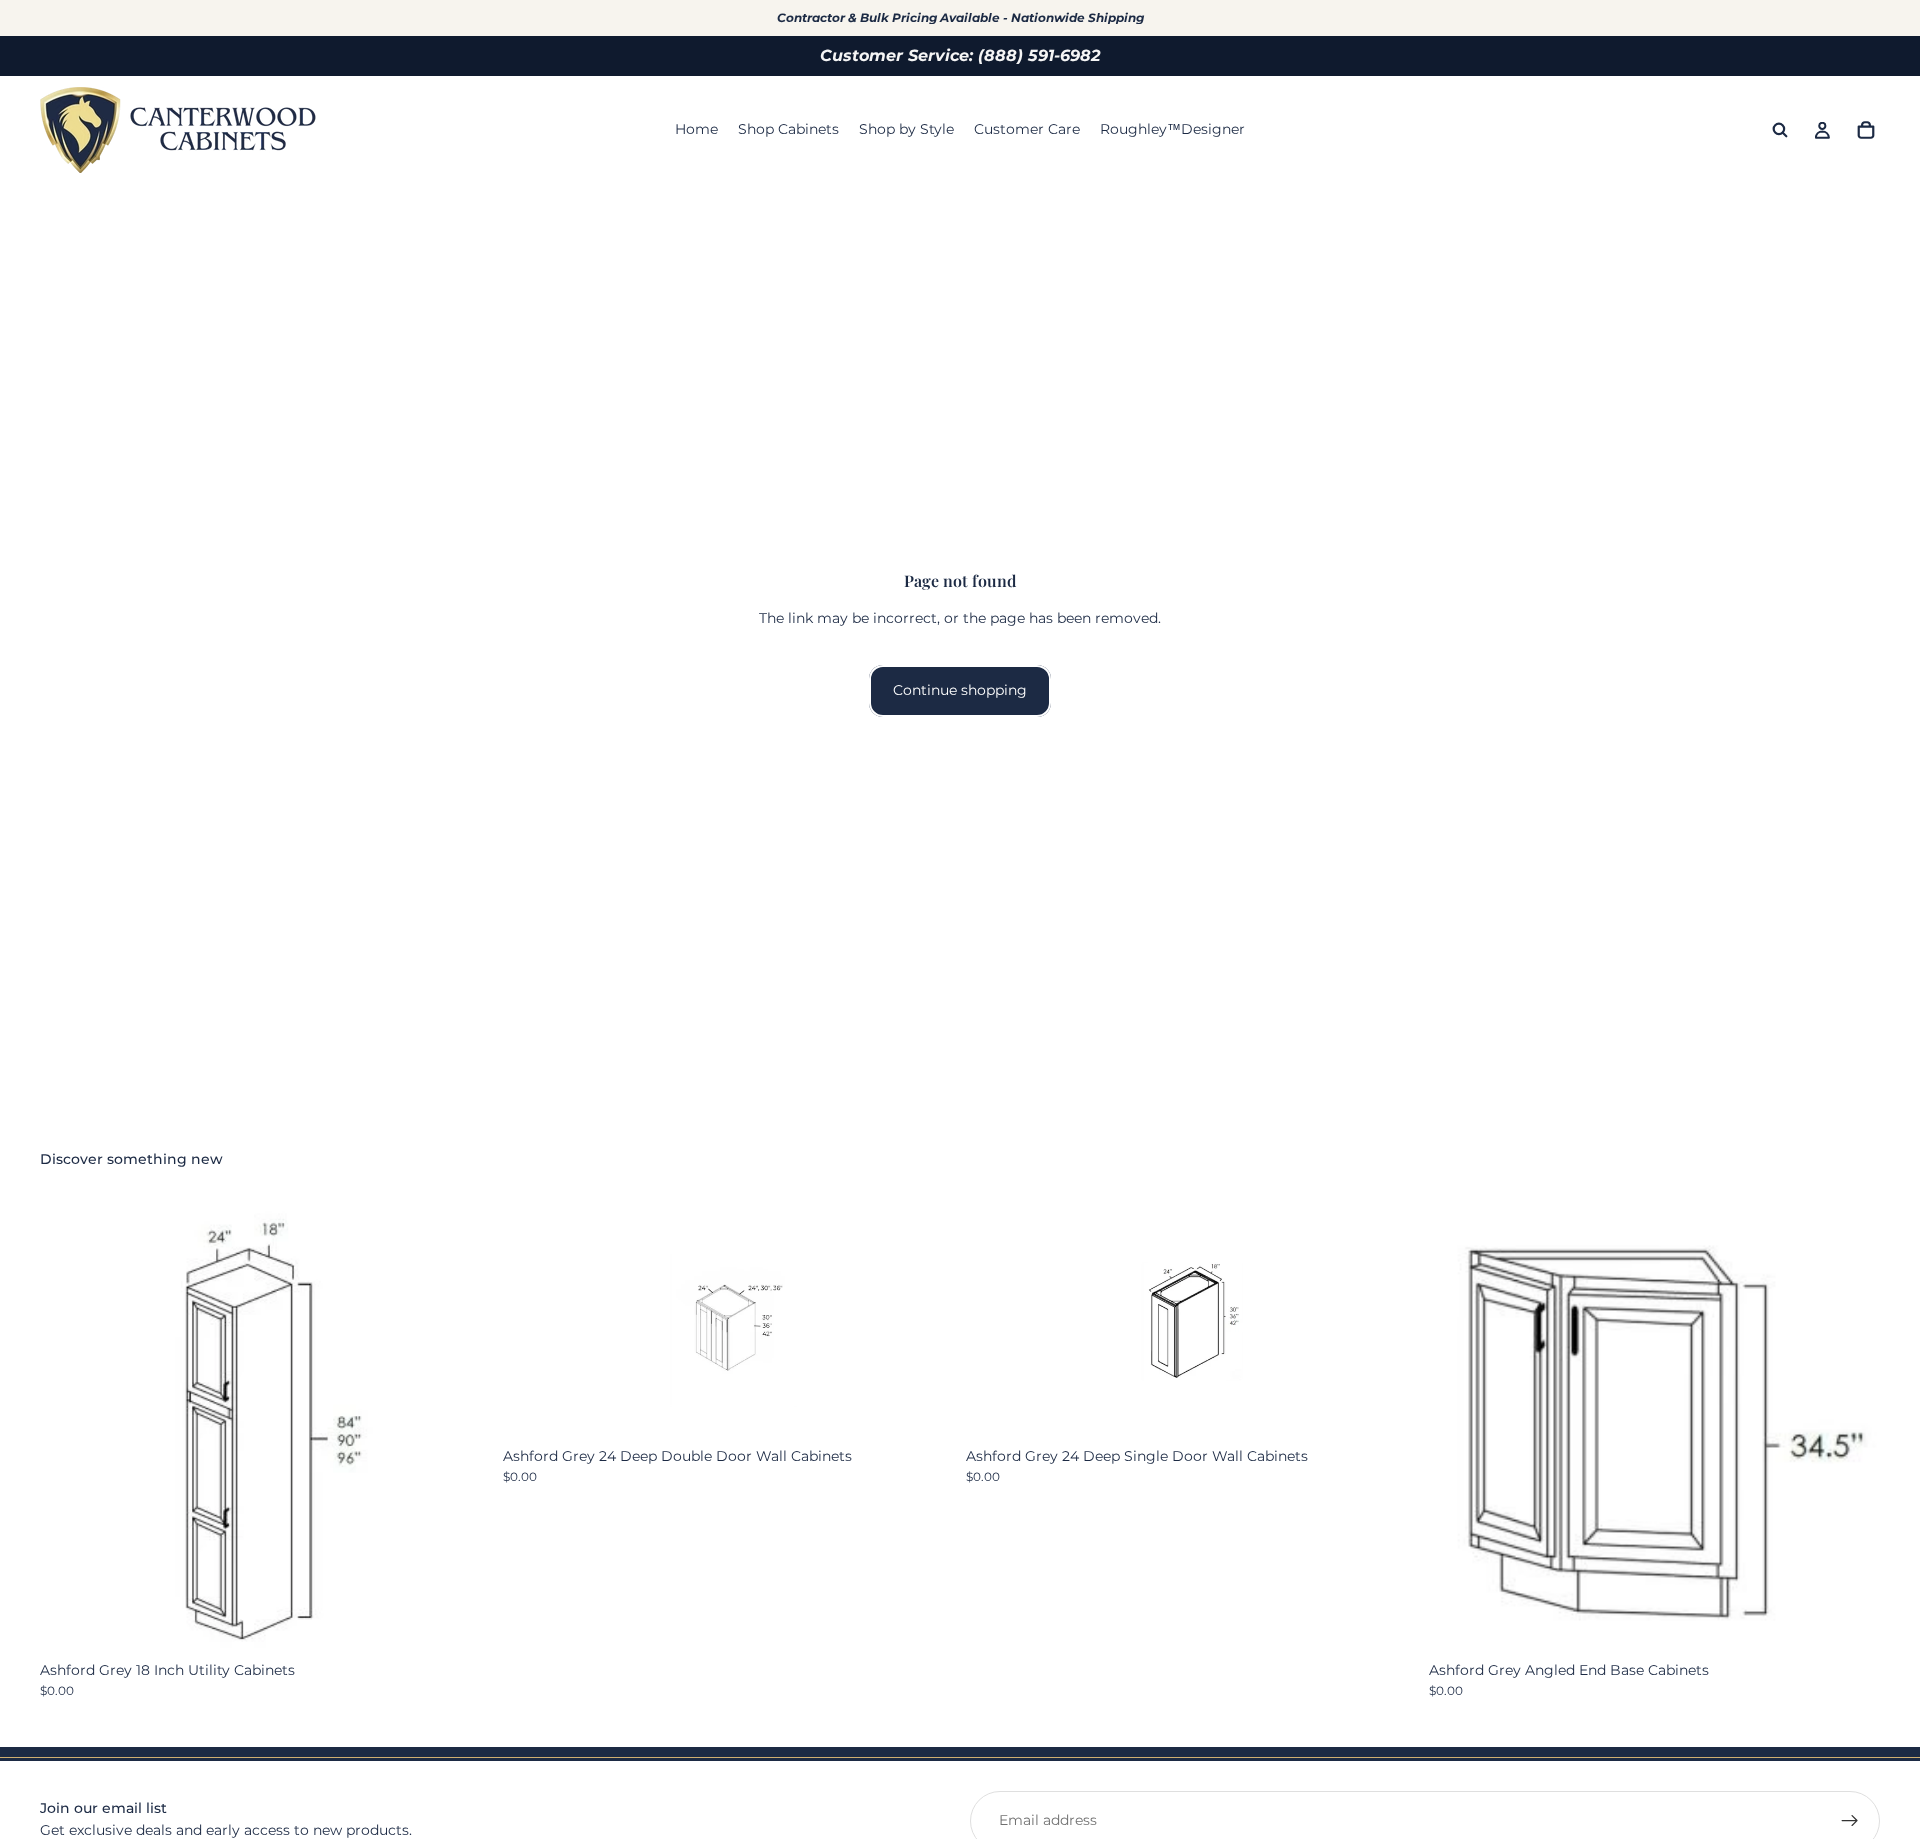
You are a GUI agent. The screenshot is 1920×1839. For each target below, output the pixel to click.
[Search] (1780, 130)
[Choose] (460, 1622)
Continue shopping (960, 690)
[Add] (1849, 1622)
